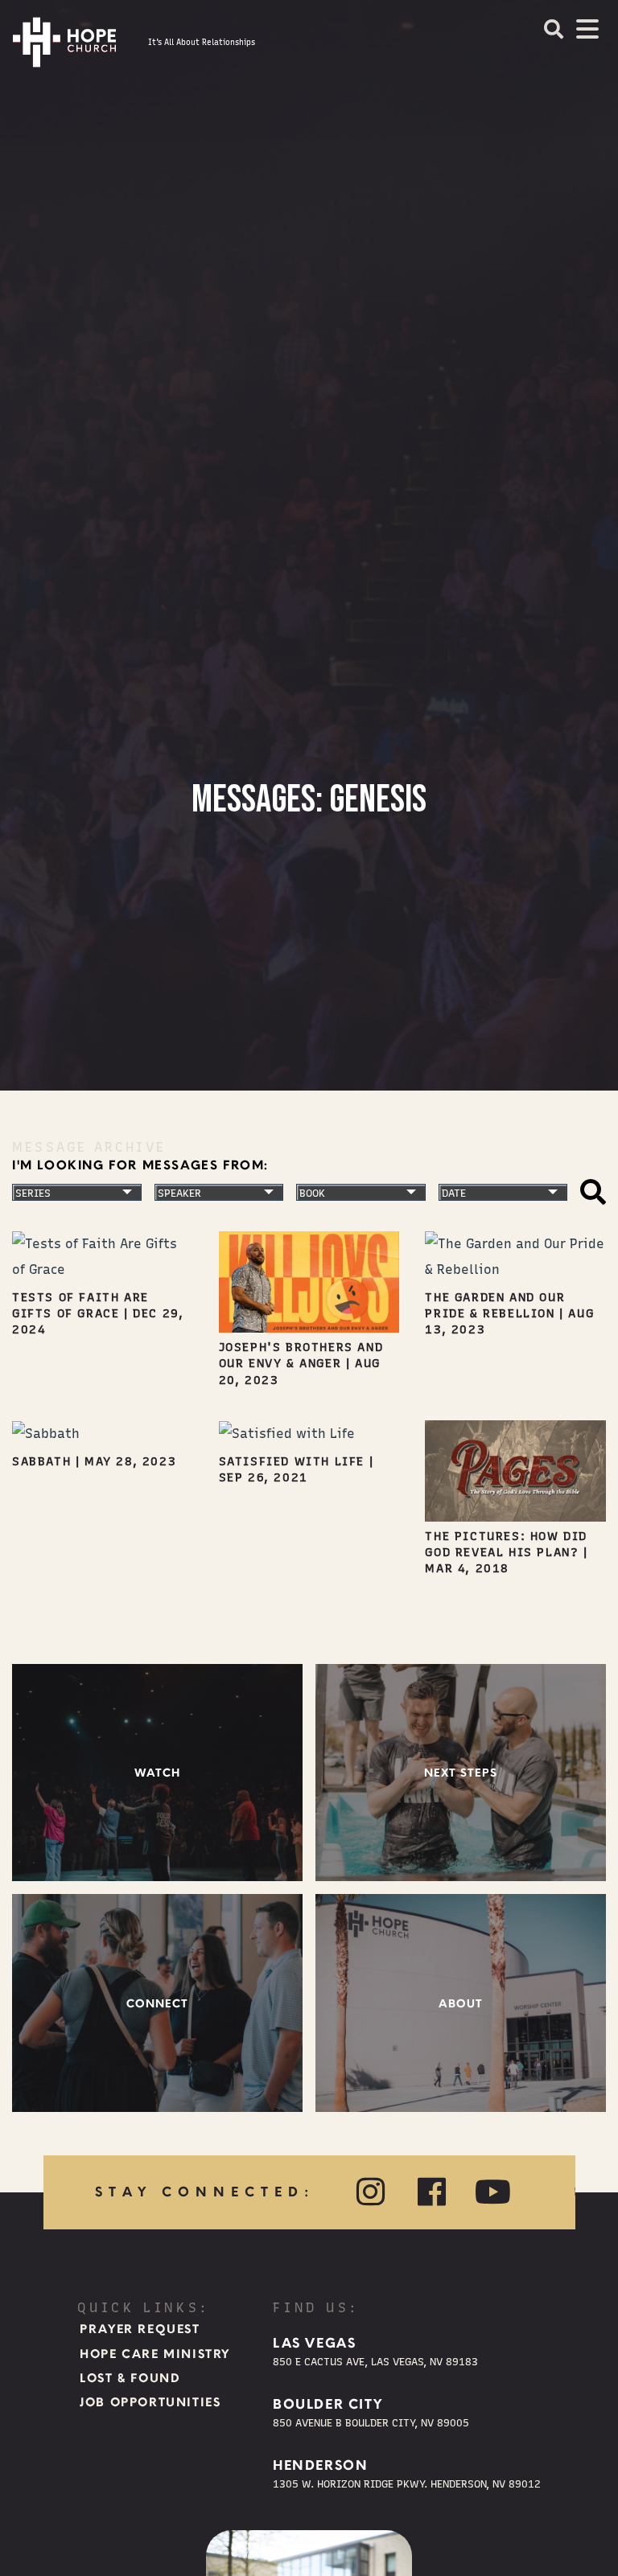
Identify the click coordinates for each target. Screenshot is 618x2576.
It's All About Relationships (202, 42)
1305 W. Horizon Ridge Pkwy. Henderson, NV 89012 (407, 2484)
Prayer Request (140, 2329)
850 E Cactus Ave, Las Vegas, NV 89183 (375, 2362)
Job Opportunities (150, 2402)
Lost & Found (130, 2378)
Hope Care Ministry (155, 2354)
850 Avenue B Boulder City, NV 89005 (371, 2423)
